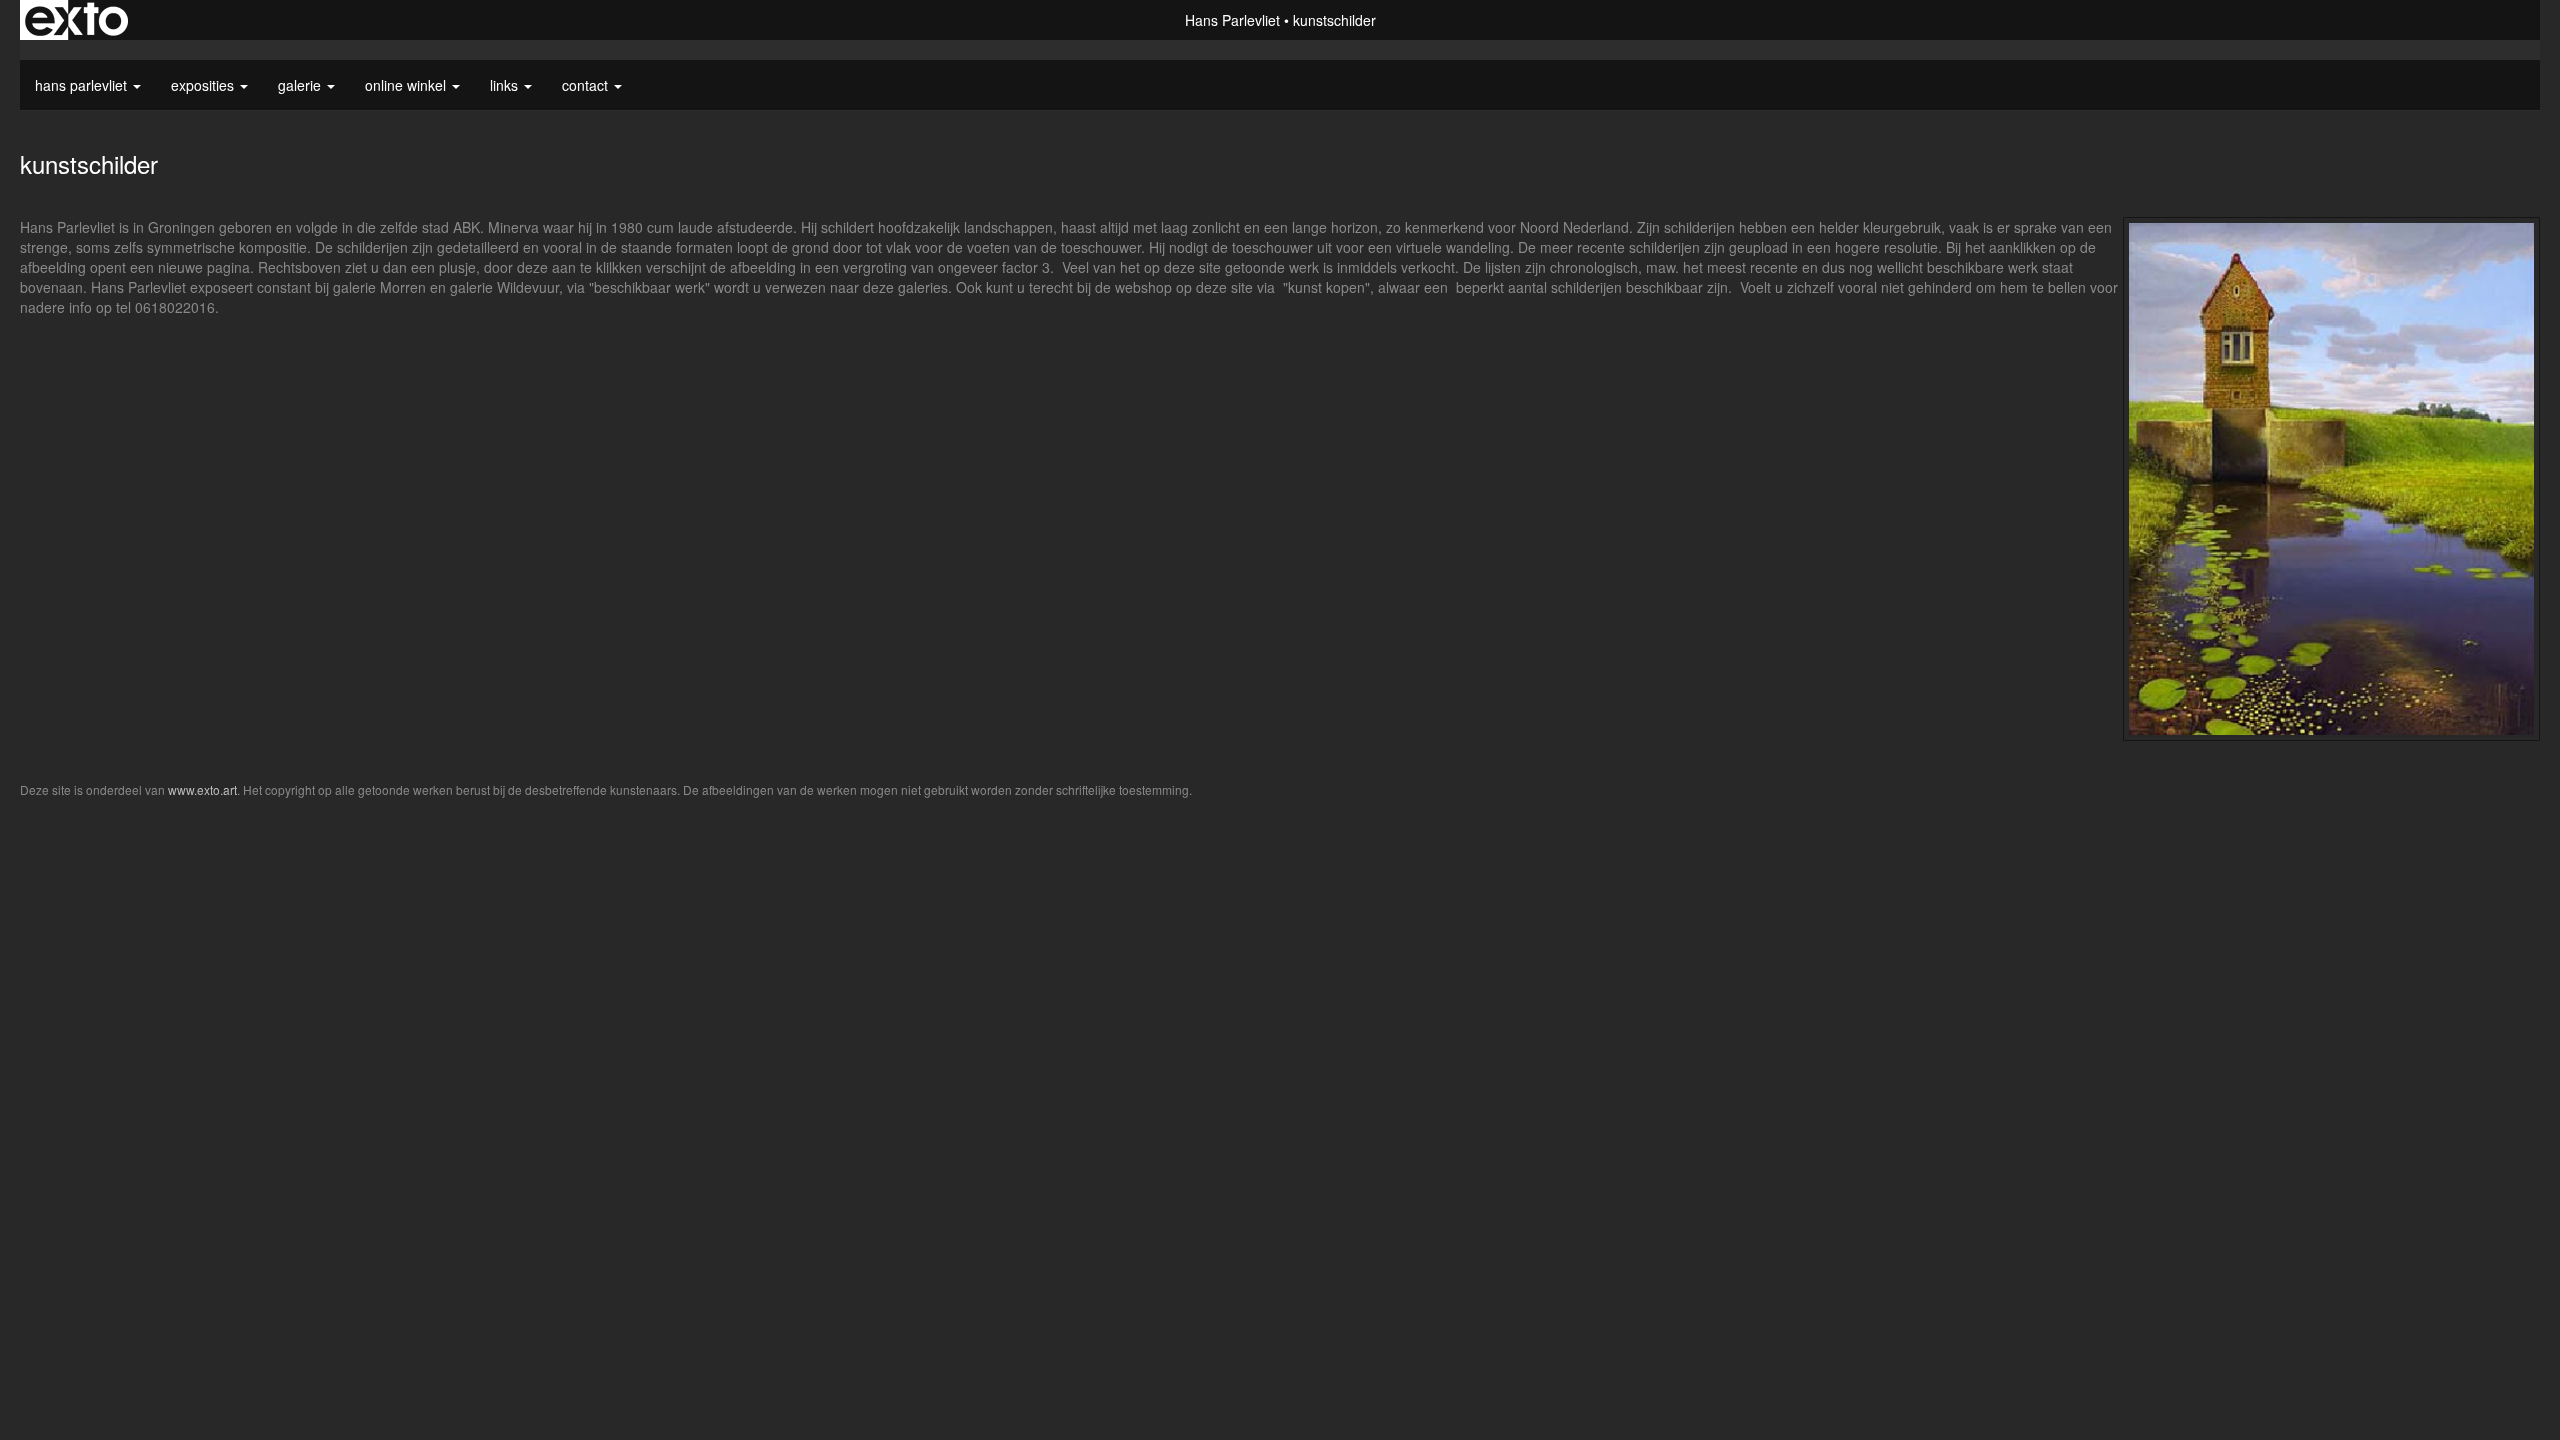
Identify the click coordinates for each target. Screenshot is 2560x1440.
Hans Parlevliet (1232, 20)
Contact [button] (587, 85)
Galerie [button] (301, 85)
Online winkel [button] (407, 85)
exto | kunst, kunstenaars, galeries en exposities (76, 20)
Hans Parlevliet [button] (83, 85)
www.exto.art (202, 789)
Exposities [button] (204, 85)
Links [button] (506, 85)
